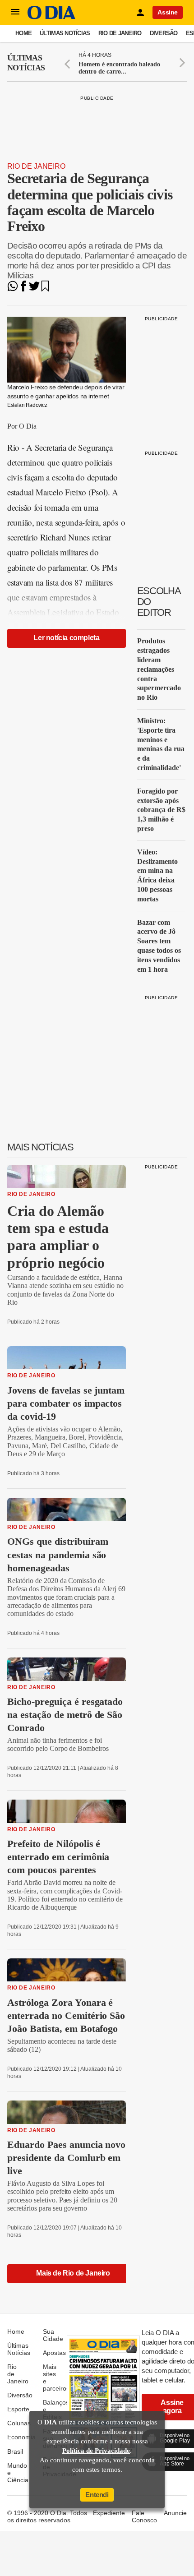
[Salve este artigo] (45, 289)
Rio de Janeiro (120, 33)
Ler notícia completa (66, 638)
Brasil (15, 2451)
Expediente (109, 2513)
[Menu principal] (15, 12)
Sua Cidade (53, 2335)
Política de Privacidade (96, 2451)
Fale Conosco (144, 2516)
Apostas (54, 2353)
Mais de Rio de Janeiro (73, 2273)
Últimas (26, 63)
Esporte (18, 2409)
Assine (168, 12)
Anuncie (175, 2513)
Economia (21, 2437)
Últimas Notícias (65, 33)
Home (23, 33)
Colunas (19, 2423)
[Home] (51, 17)
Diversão (164, 33)
